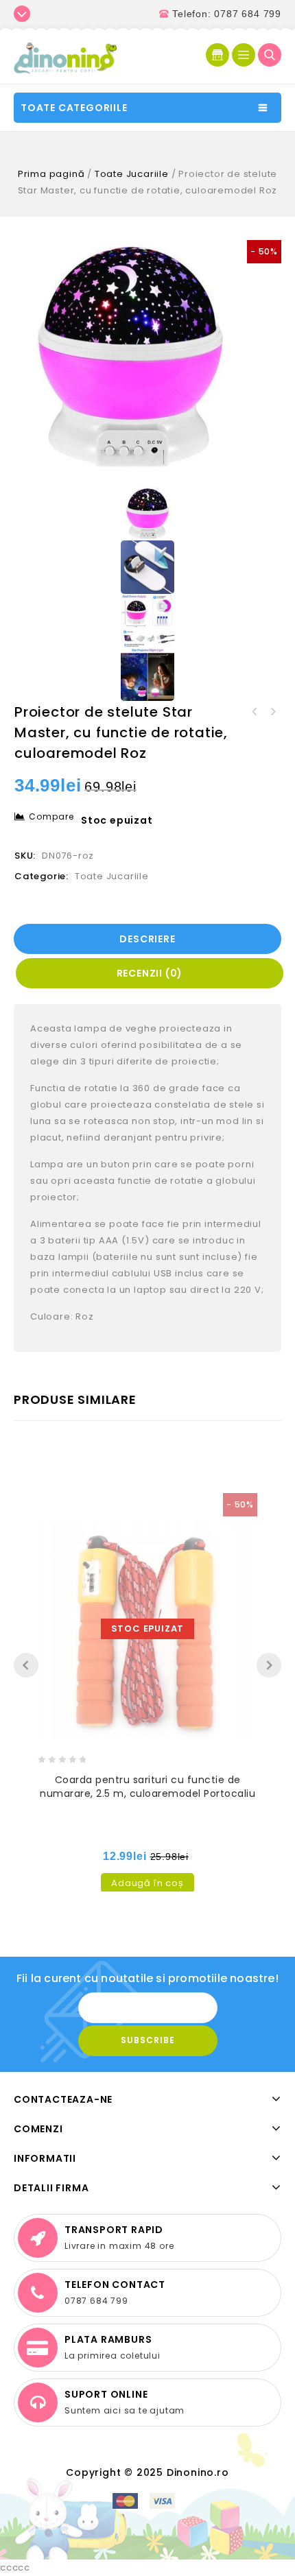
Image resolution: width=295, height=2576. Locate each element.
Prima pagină (51, 174)
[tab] (149, 939)
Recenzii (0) (150, 973)
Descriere (147, 939)
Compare (51, 816)
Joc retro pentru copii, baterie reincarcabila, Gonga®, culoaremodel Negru (255, 712)
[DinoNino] (65, 57)
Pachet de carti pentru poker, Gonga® (272, 712)
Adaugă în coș (147, 1883)
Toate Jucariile (132, 174)
